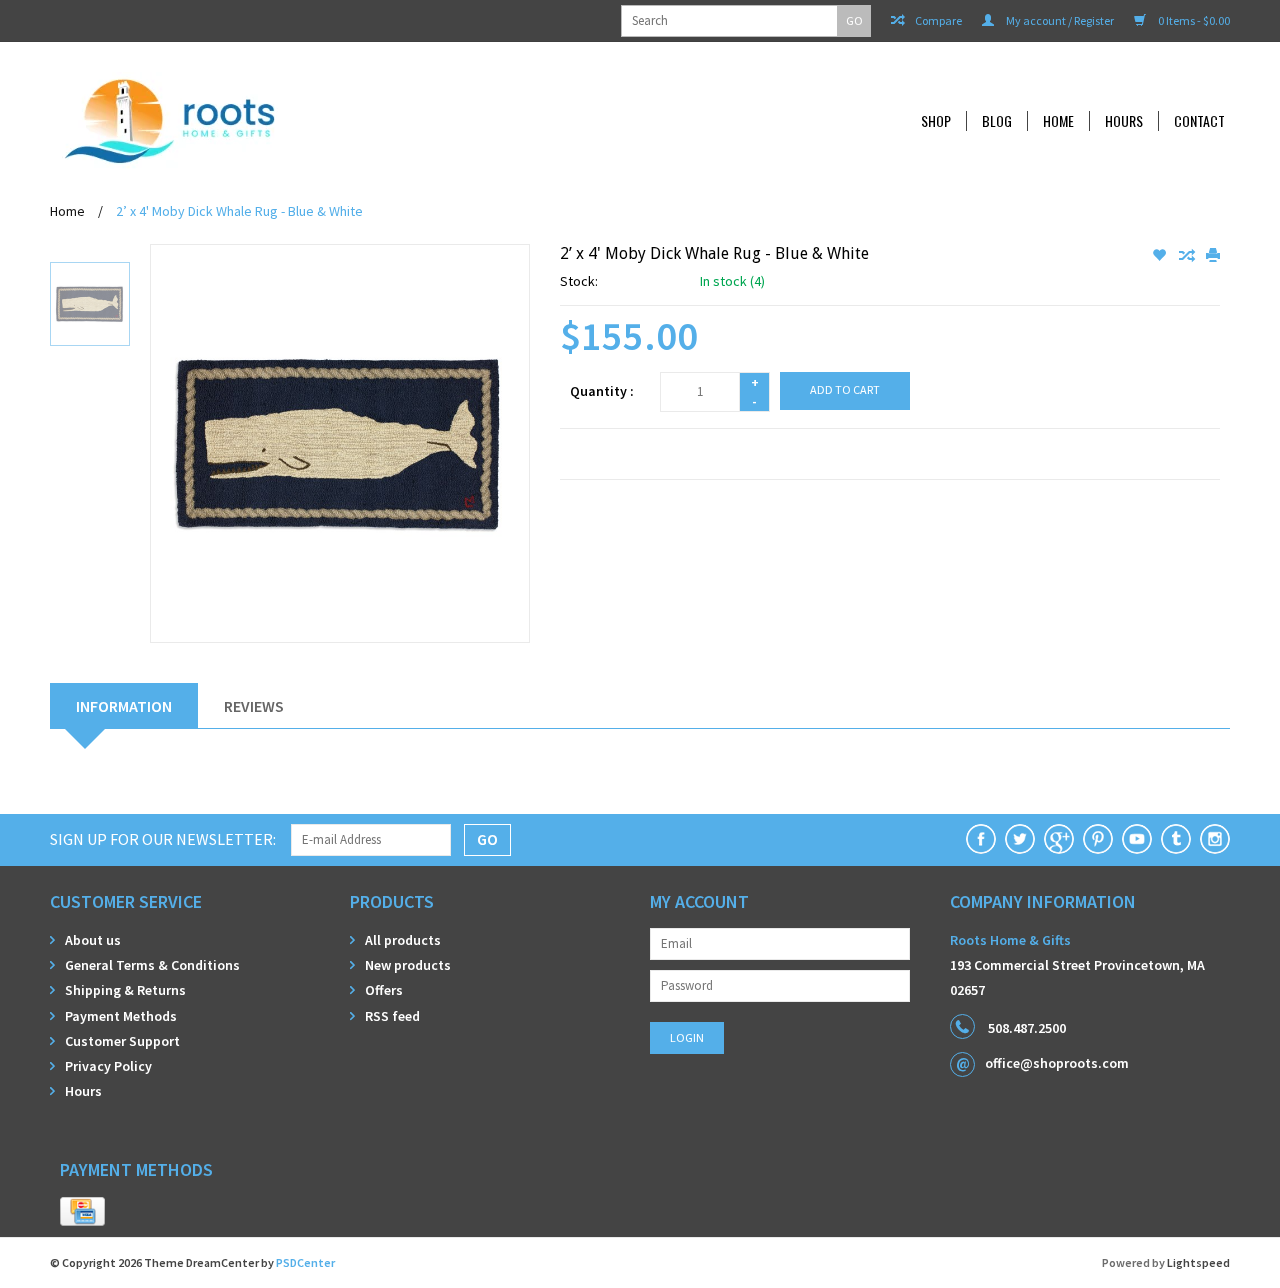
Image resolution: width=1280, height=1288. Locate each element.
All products (403, 940)
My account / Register (1059, 20)
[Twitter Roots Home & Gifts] (1020, 839)
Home (1058, 121)
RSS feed (392, 1016)
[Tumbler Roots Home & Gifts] (1176, 839)
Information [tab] (124, 706)
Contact (1199, 121)
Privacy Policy (108, 1066)
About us (93, 940)
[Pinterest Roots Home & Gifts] (1098, 839)
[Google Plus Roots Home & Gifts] (1059, 839)
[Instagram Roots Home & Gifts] (1215, 839)
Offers (384, 990)
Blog (997, 121)
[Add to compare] (1187, 256)
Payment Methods (121, 1016)
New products (408, 965)
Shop (936, 121)
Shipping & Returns (125, 990)
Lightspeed (1198, 1262)
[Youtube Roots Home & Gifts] (1137, 839)
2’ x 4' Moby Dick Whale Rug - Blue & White (239, 211)
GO (854, 20)
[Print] (1213, 256)
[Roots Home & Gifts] (304, 120)
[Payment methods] (82, 1212)
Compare (937, 20)
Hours (1124, 121)
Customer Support (122, 1041)
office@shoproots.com (1057, 1063)
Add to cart (845, 389)
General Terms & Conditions (152, 965)
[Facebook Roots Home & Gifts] (981, 839)
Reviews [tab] (254, 706)
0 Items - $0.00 (1193, 20)
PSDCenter (305, 1262)
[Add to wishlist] (1160, 256)
